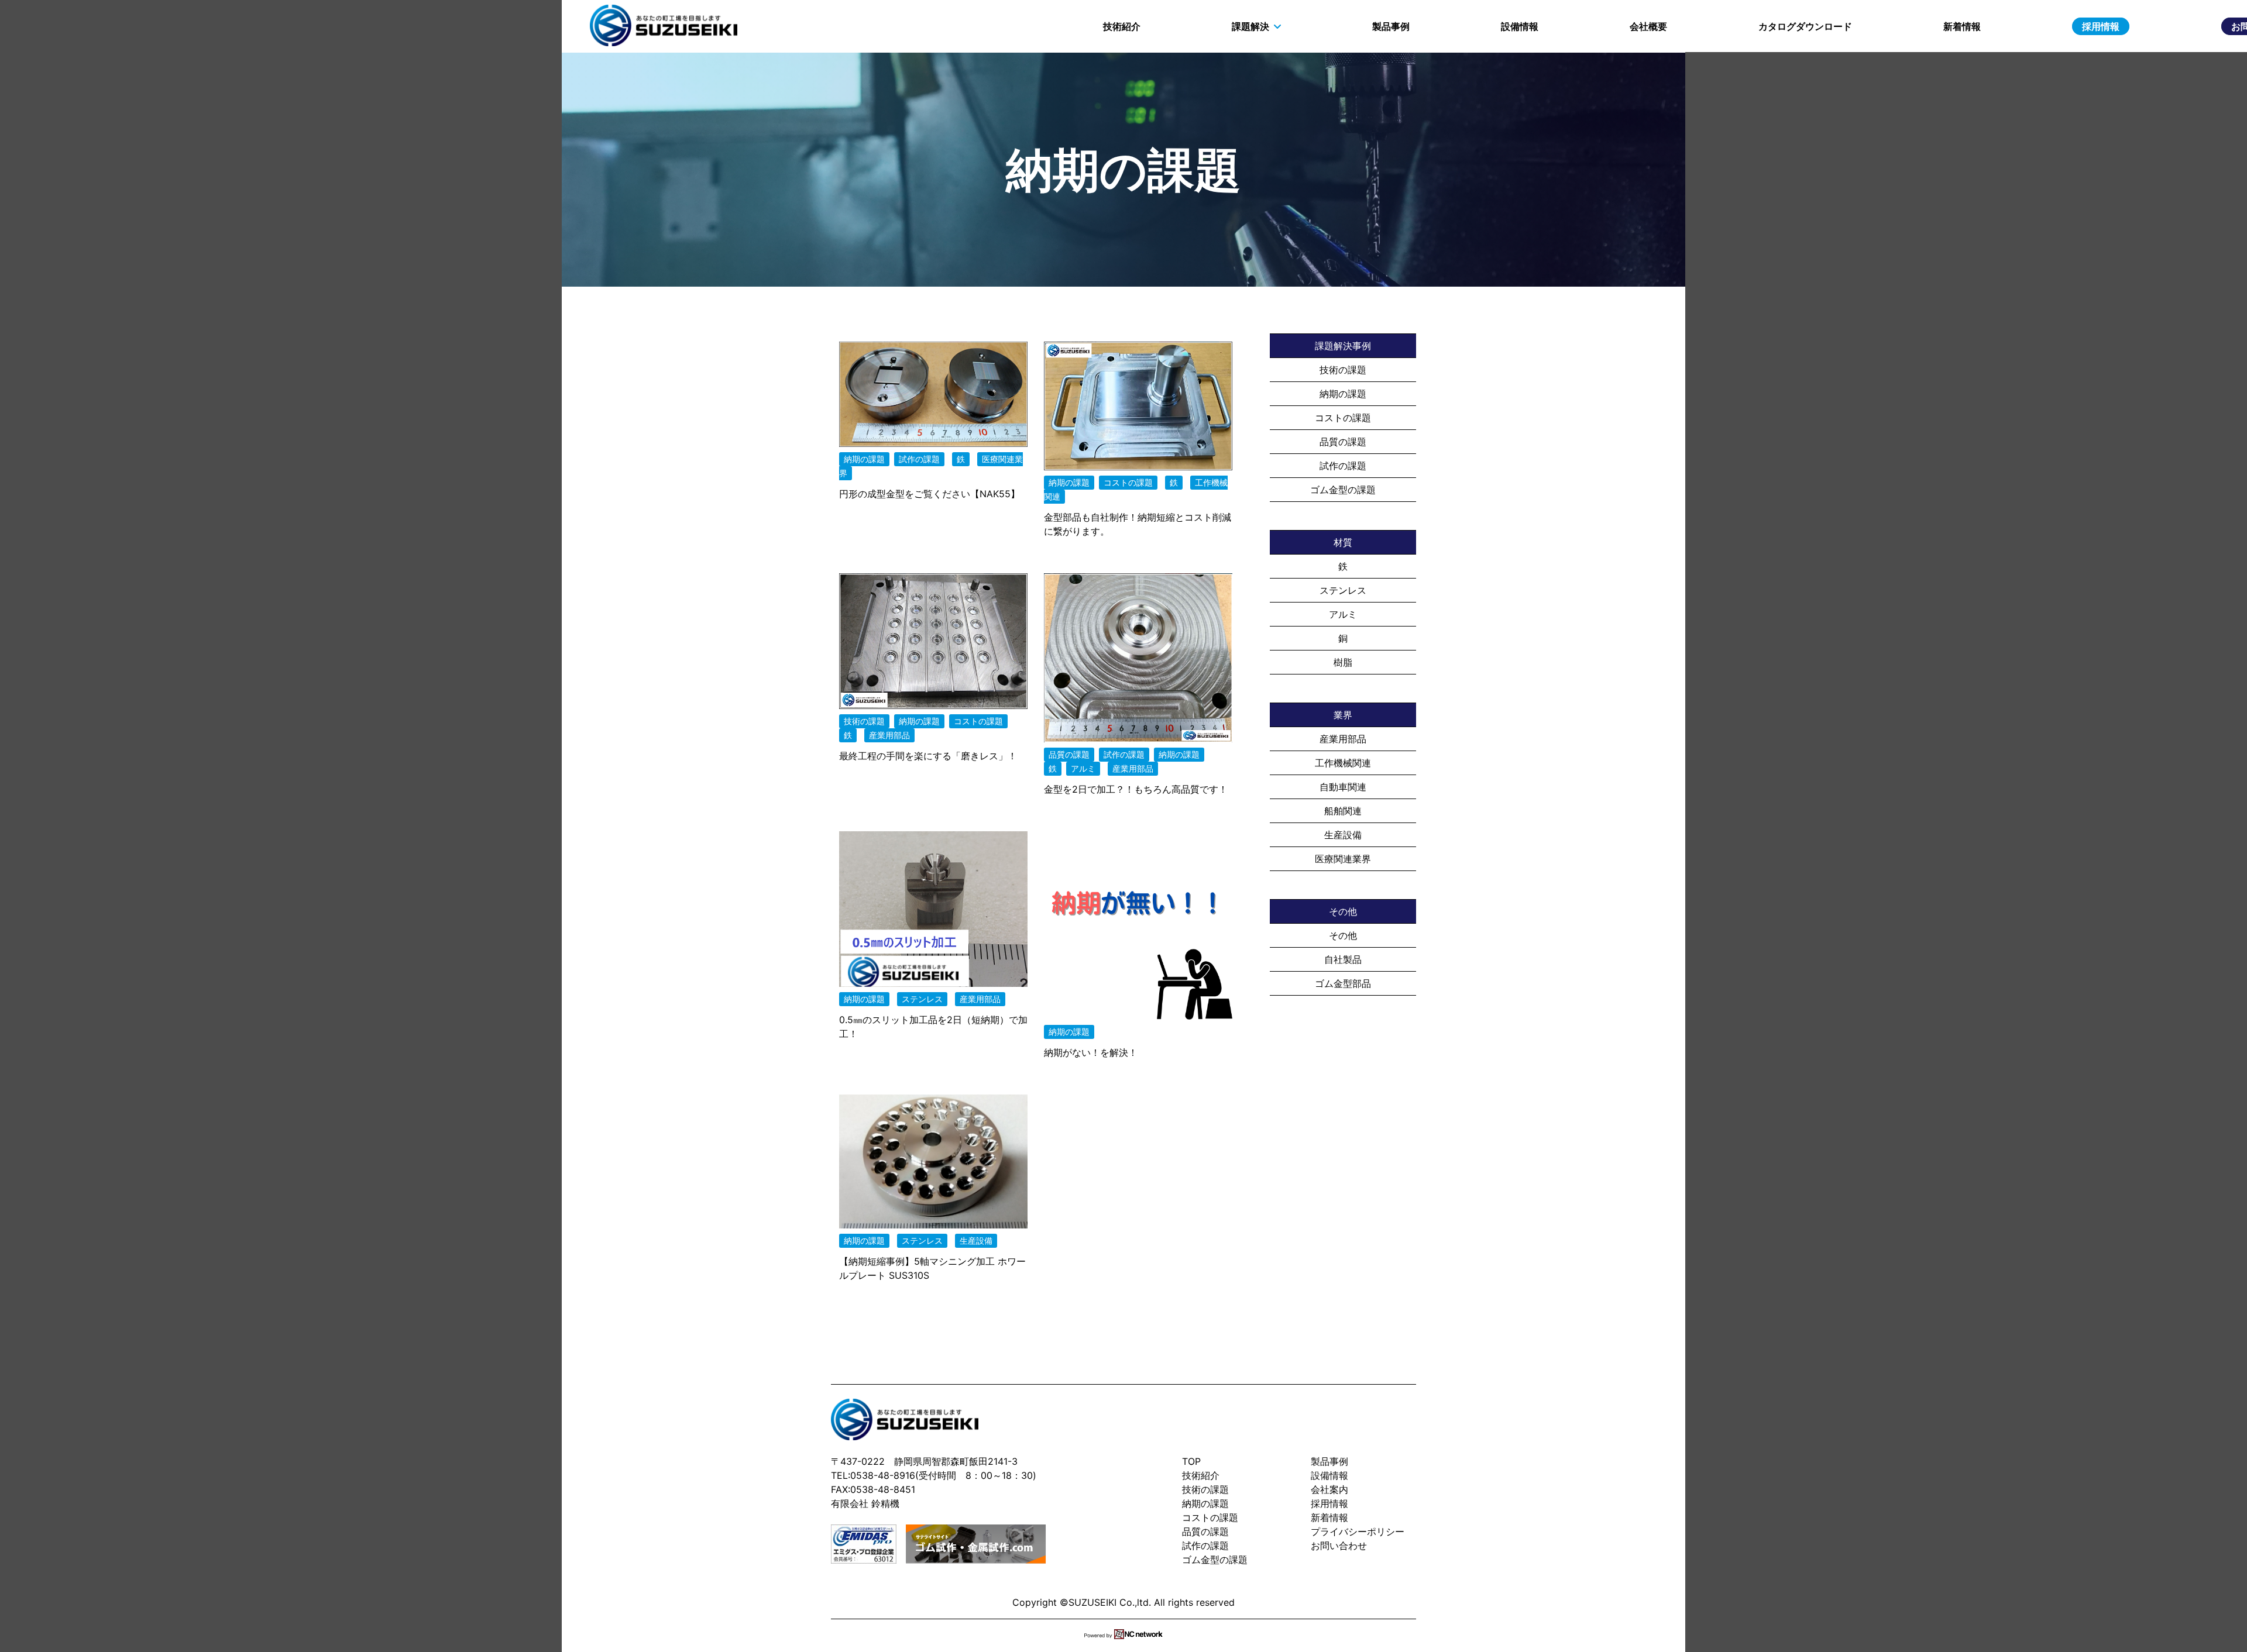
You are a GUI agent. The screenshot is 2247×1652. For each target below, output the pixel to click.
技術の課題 (1343, 370)
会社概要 (1648, 26)
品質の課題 (1343, 442)
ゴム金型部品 (1343, 983)
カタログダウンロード (1805, 26)
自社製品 (1343, 959)
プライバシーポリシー (1358, 1531)
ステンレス (1343, 590)
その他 (1343, 935)
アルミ (1343, 614)
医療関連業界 (1343, 859)
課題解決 (1250, 26)
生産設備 (1343, 835)
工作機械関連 (1343, 763)
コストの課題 (1343, 418)
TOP (1191, 1461)
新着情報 (1962, 26)
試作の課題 (1343, 466)
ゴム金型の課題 (1343, 490)
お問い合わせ (1339, 1546)
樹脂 (1343, 662)
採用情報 (2101, 26)
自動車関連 (1343, 787)
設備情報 (1520, 26)
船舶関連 (1343, 811)
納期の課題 (1343, 394)
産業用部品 (1343, 739)
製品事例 (1391, 26)
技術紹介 (1122, 26)
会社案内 (1329, 1489)
